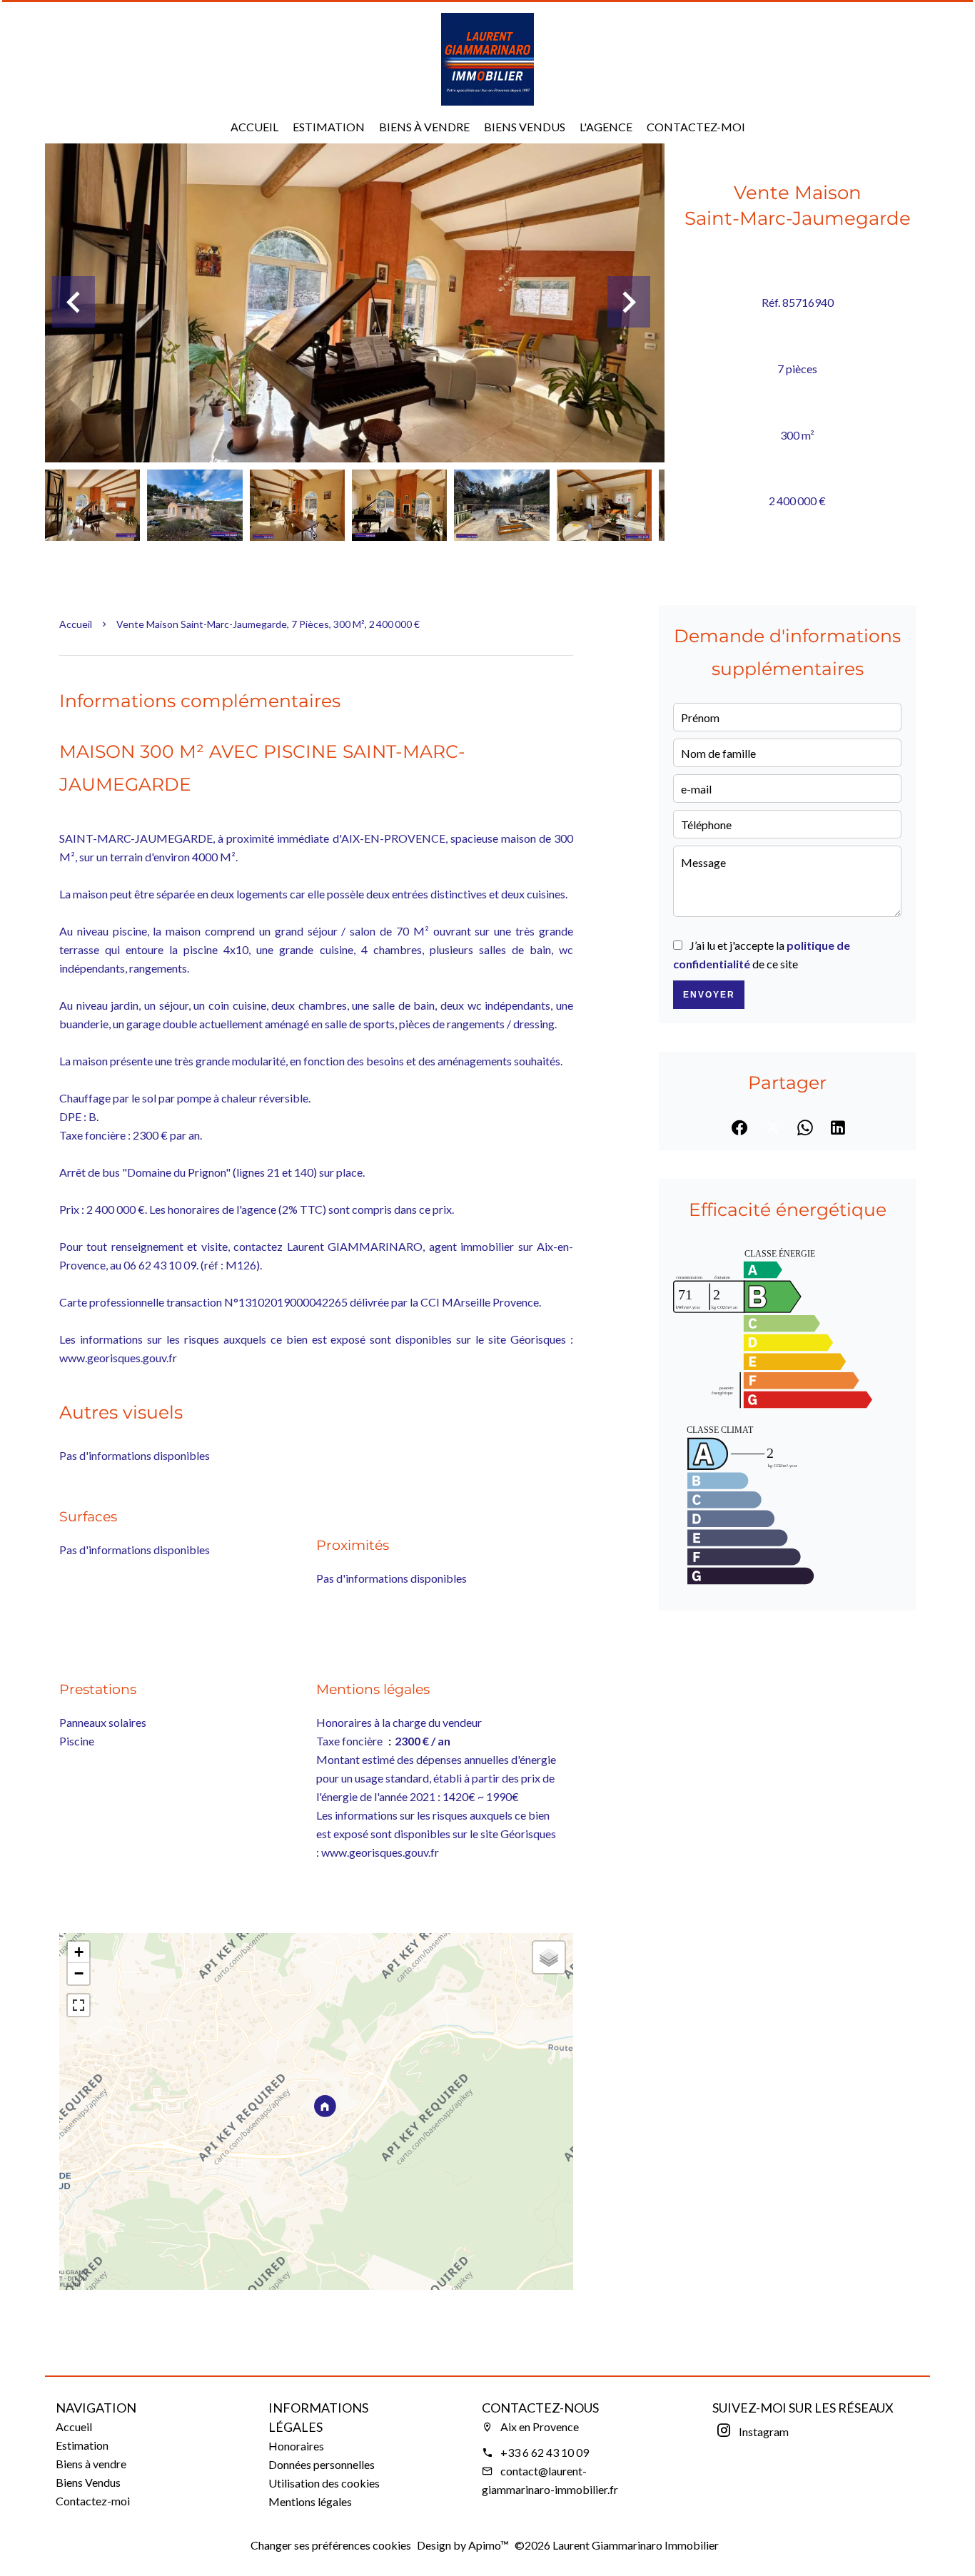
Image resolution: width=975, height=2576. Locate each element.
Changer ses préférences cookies (331, 2545)
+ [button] (79, 1952)
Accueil (76, 624)
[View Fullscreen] (79, 2005)
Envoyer (709, 995)
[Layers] (549, 1957)
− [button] (79, 1973)
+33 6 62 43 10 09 (545, 2452)
